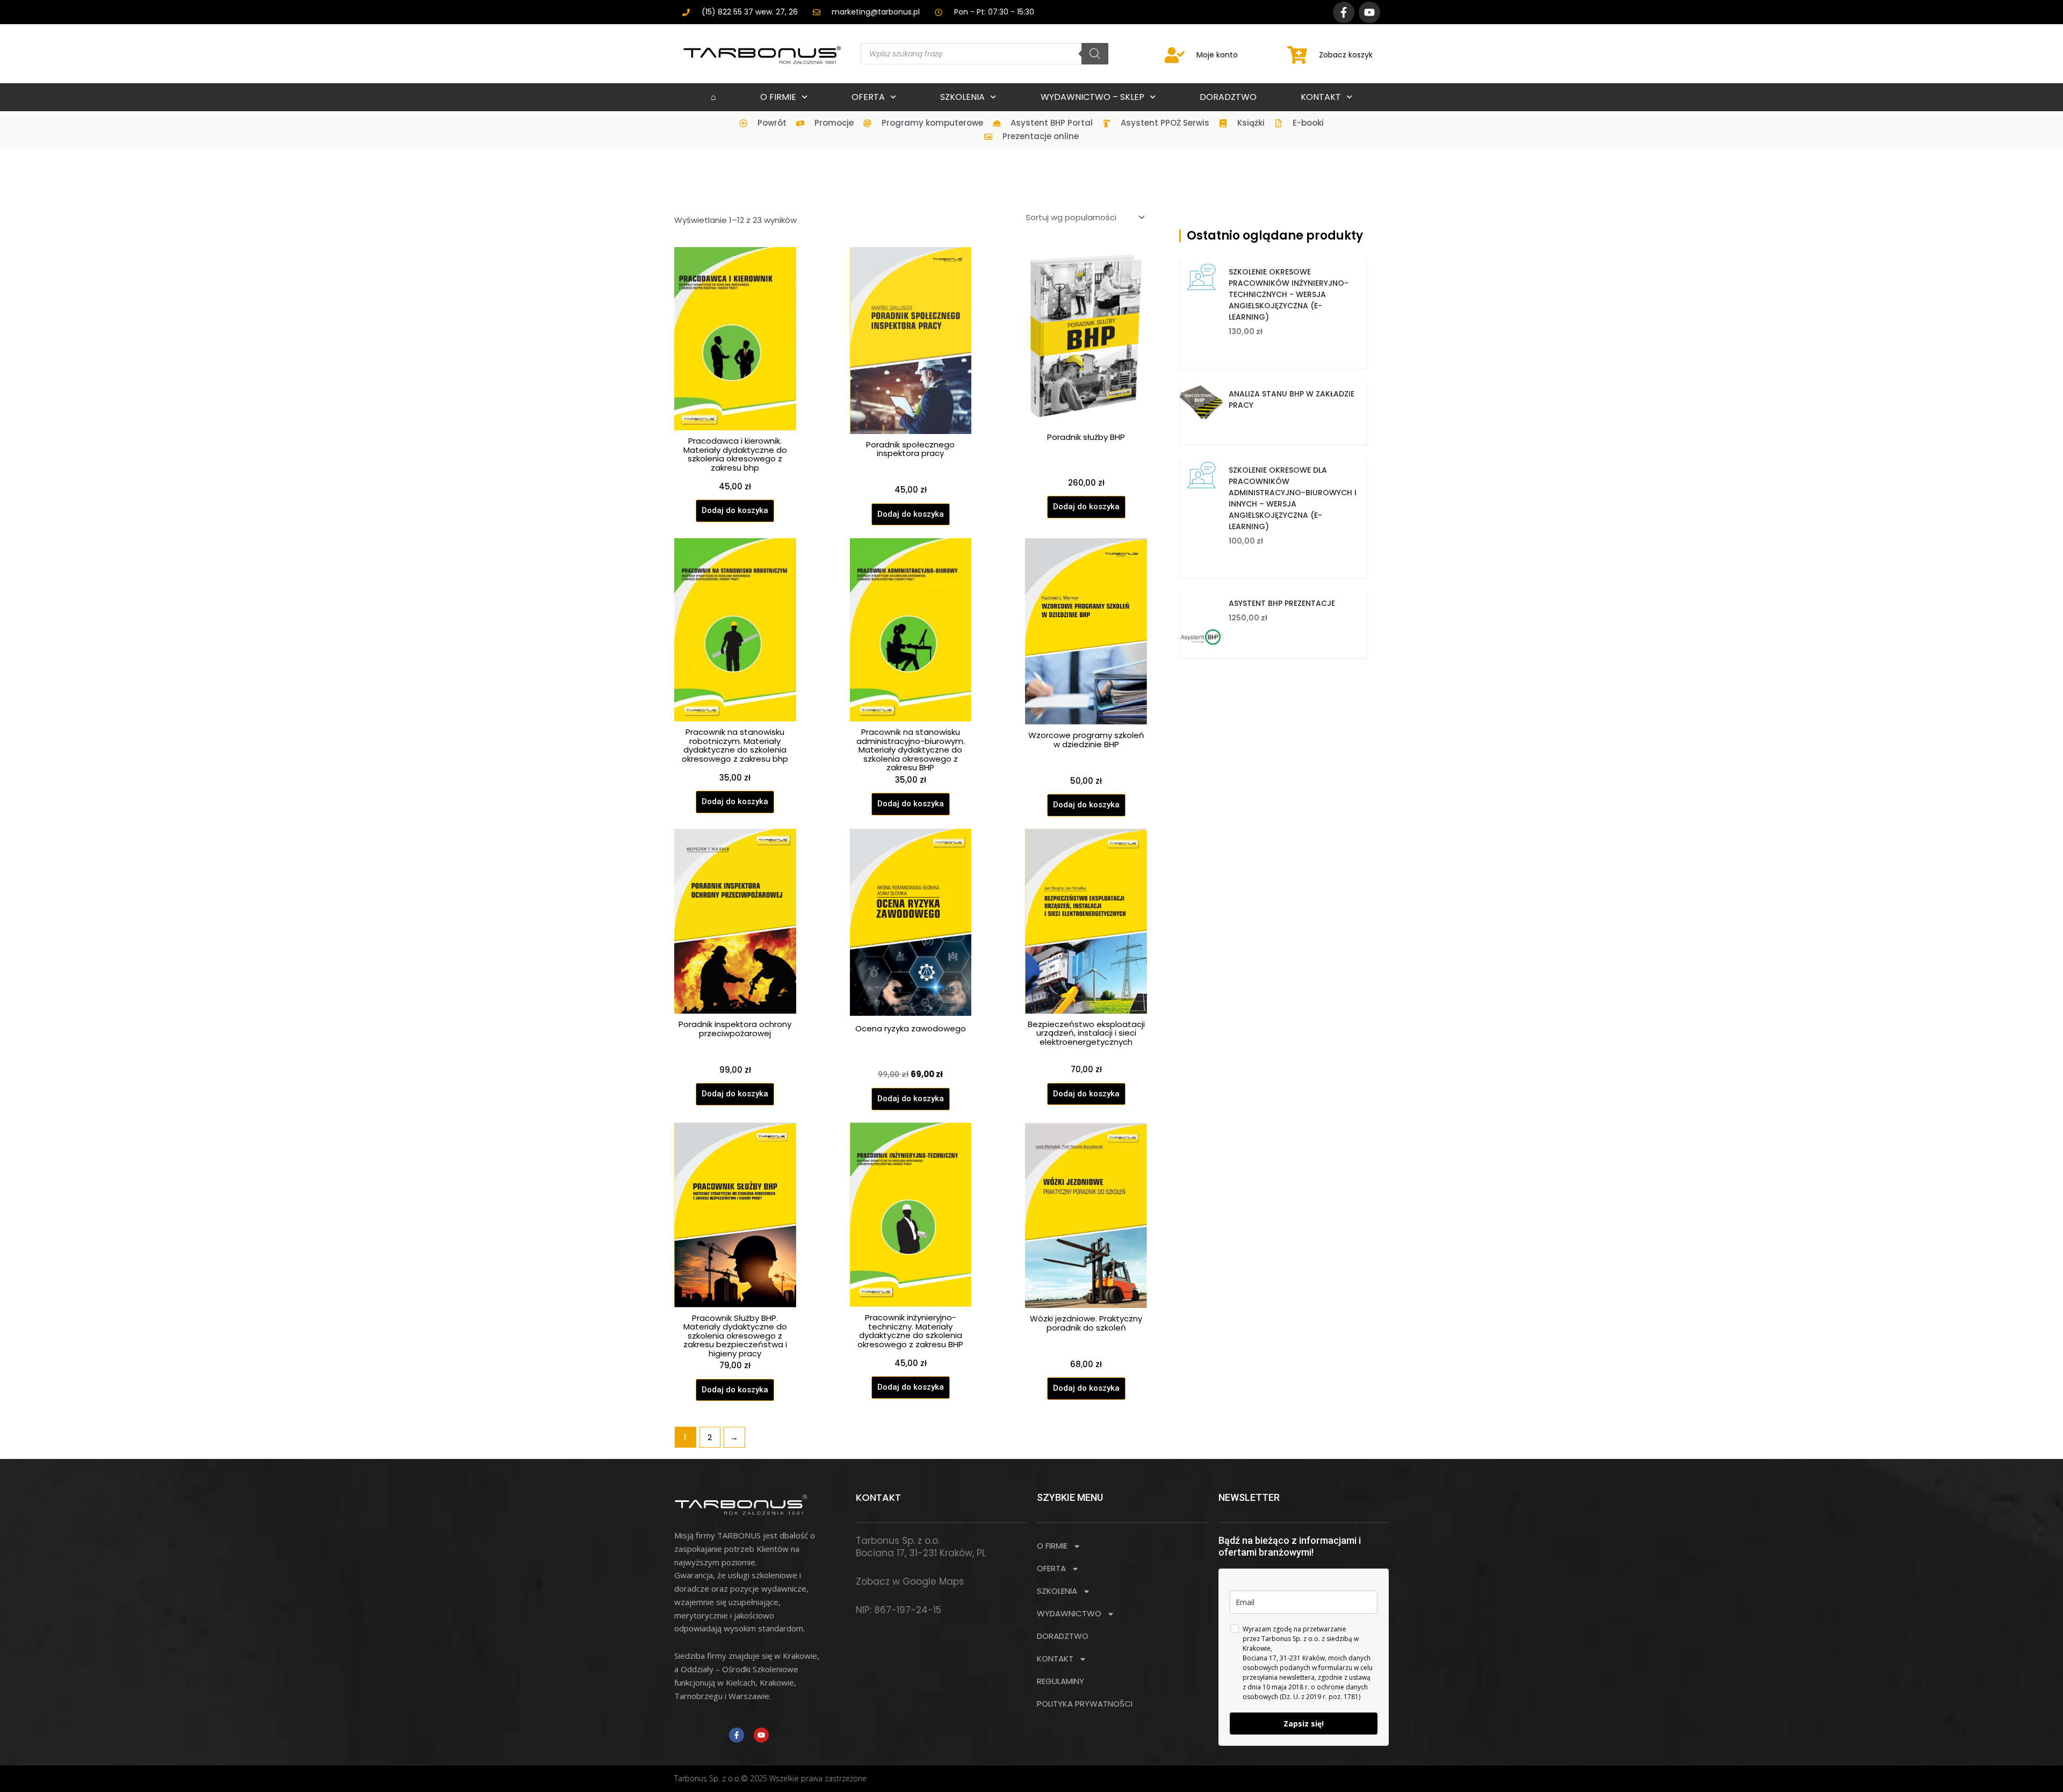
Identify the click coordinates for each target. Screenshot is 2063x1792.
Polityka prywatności (1085, 1704)
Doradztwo (1228, 97)
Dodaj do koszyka (735, 510)
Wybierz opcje (1240, 427)
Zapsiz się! (1304, 1724)
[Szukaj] (1095, 54)
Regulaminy (1061, 1681)
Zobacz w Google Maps (910, 1581)
